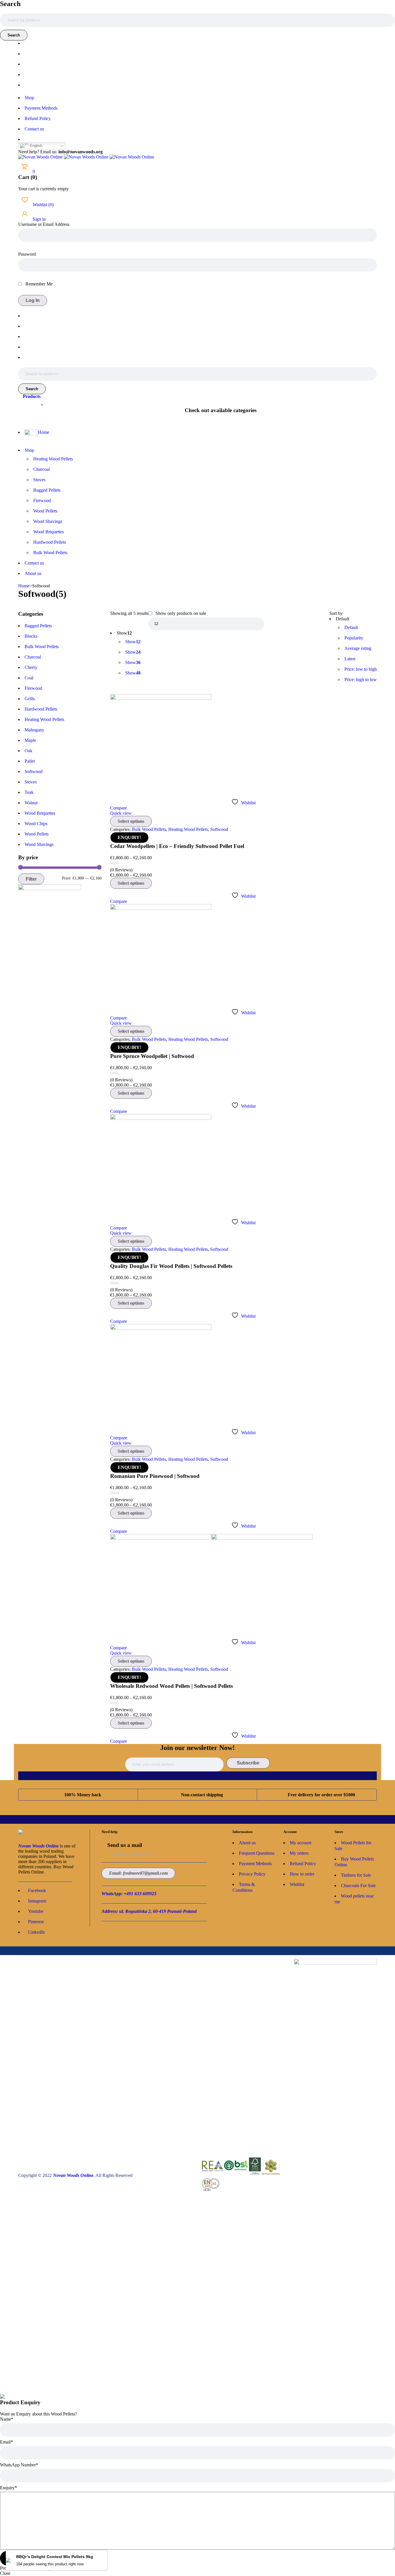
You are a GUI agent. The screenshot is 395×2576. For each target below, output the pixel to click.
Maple (30, 740)
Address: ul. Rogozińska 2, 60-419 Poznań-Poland (149, 1911)
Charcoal (33, 657)
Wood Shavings (39, 844)
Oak (28, 751)
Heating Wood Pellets (44, 719)
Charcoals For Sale (358, 1886)
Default (351, 627)
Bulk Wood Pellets (42, 647)
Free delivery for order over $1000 (321, 1795)
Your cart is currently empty (44, 189)
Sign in (39, 219)
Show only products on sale (180, 613)
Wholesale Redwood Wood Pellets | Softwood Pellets (171, 1686)
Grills (30, 699)
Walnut (31, 803)
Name (7, 2419)
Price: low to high (361, 669)
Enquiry (9, 2488)
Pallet (30, 761)
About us (247, 1843)
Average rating (358, 648)
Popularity (354, 638)
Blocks (31, 636)
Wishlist (43, 205)
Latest (350, 659)
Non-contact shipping (202, 1795)
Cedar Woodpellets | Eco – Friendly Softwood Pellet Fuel (177, 846)
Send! (15, 2558)
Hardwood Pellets (41, 709)
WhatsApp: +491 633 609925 (129, 1894)
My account (301, 1843)
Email (7, 2442)
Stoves (31, 782)
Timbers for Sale (356, 1875)
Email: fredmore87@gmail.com (138, 1873)
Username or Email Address (44, 224)
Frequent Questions (257, 1853)
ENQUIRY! (129, 837)
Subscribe (248, 1763)
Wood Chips (36, 824)
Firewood (33, 688)
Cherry (31, 667)
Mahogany (34, 730)
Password (27, 254)
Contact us (34, 129)
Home (24, 586)
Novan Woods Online (38, 1846)
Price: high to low (361, 680)
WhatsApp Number (19, 2465)
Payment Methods (41, 108)
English (35, 146)
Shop (29, 98)
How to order (302, 1874)
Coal (29, 678)
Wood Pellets (37, 834)
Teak (29, 792)
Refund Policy (38, 118)
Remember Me (38, 284)
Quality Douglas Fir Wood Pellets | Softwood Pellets (171, 1266)
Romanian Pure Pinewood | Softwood (155, 1476)
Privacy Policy (252, 1874)
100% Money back (83, 1795)
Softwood (34, 771)
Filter (31, 879)
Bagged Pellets (38, 626)
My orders (299, 1853)
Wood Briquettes (40, 813)
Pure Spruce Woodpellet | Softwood (152, 1056)
